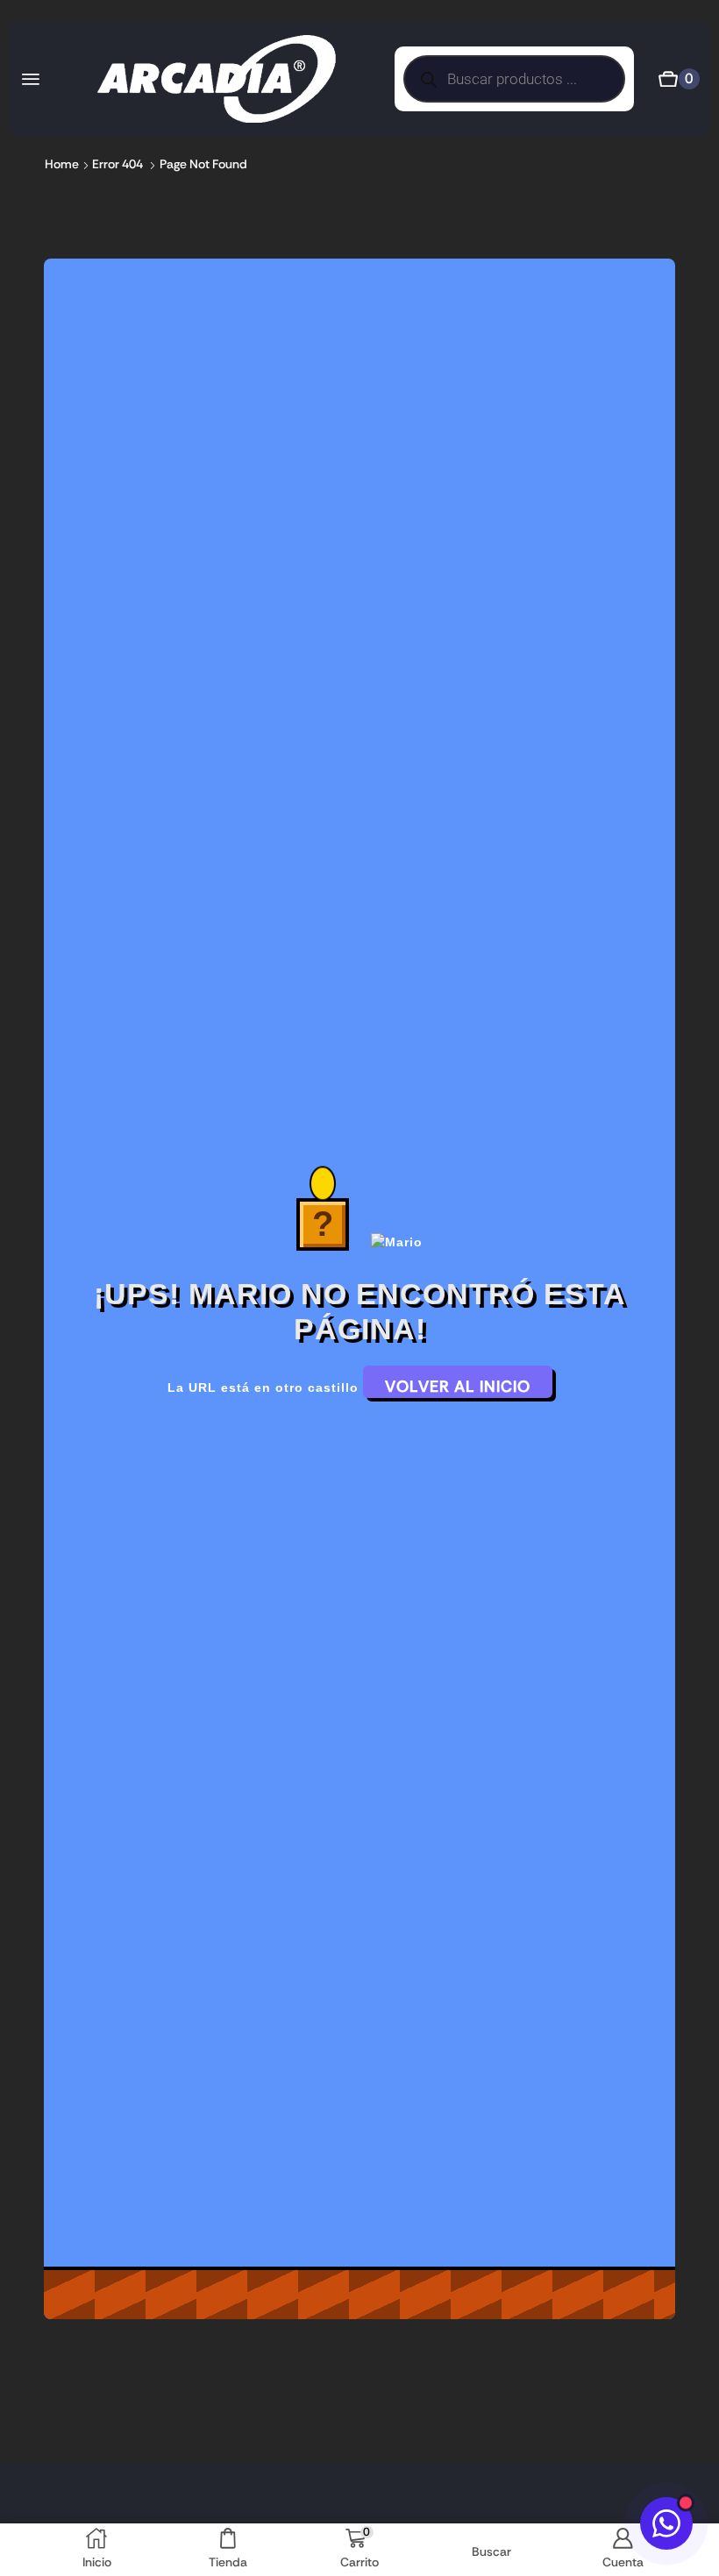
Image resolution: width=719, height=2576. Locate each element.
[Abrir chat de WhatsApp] (666, 2523)
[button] (31, 79)
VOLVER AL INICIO (458, 1387)
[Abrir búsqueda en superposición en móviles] (514, 79)
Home (62, 164)
